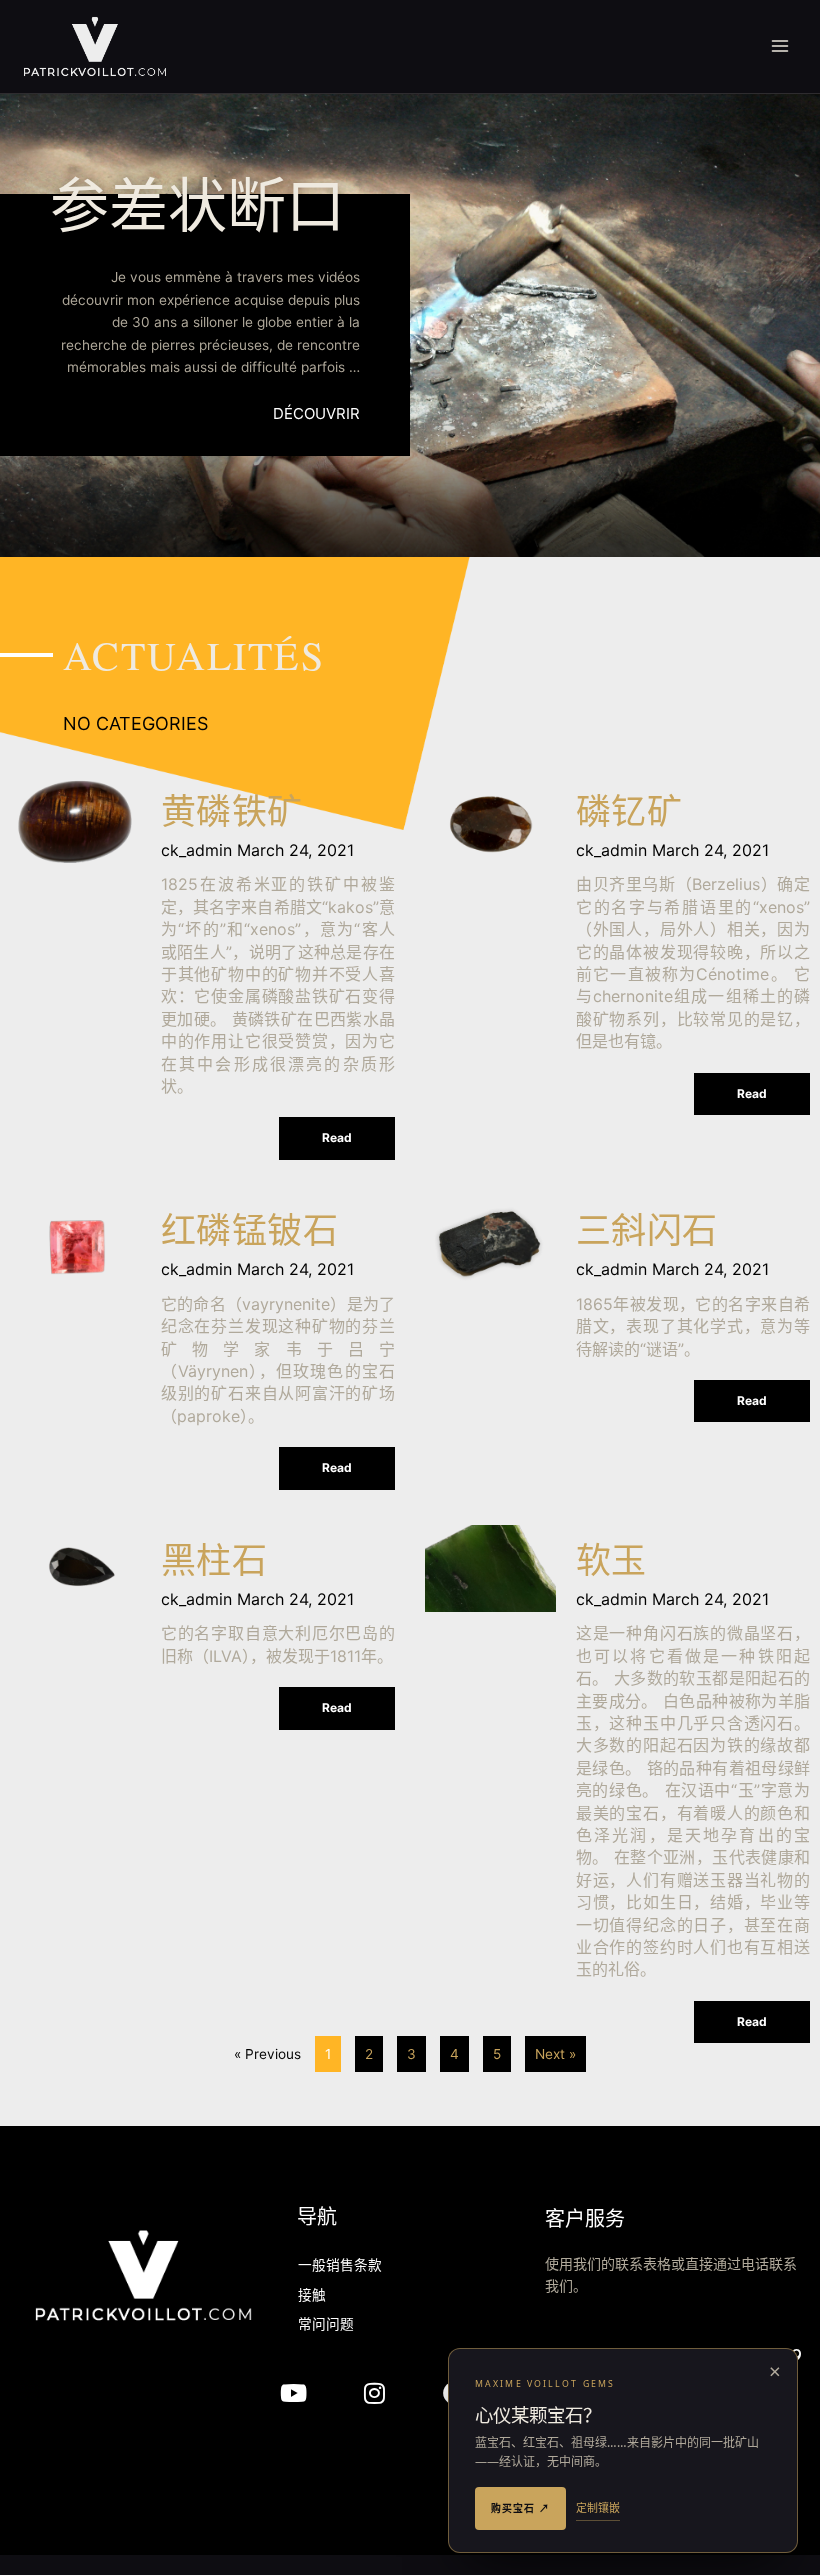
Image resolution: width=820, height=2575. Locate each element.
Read (337, 1137)
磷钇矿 (629, 815)
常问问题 (326, 2325)
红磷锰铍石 (250, 1234)
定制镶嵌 (598, 2507)
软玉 (611, 1564)
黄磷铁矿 (232, 815)
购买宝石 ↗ (520, 2508)
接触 (312, 2296)
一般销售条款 (340, 2266)
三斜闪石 (647, 1234)
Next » (555, 2054)
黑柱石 (214, 1564)
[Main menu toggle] (780, 46)
